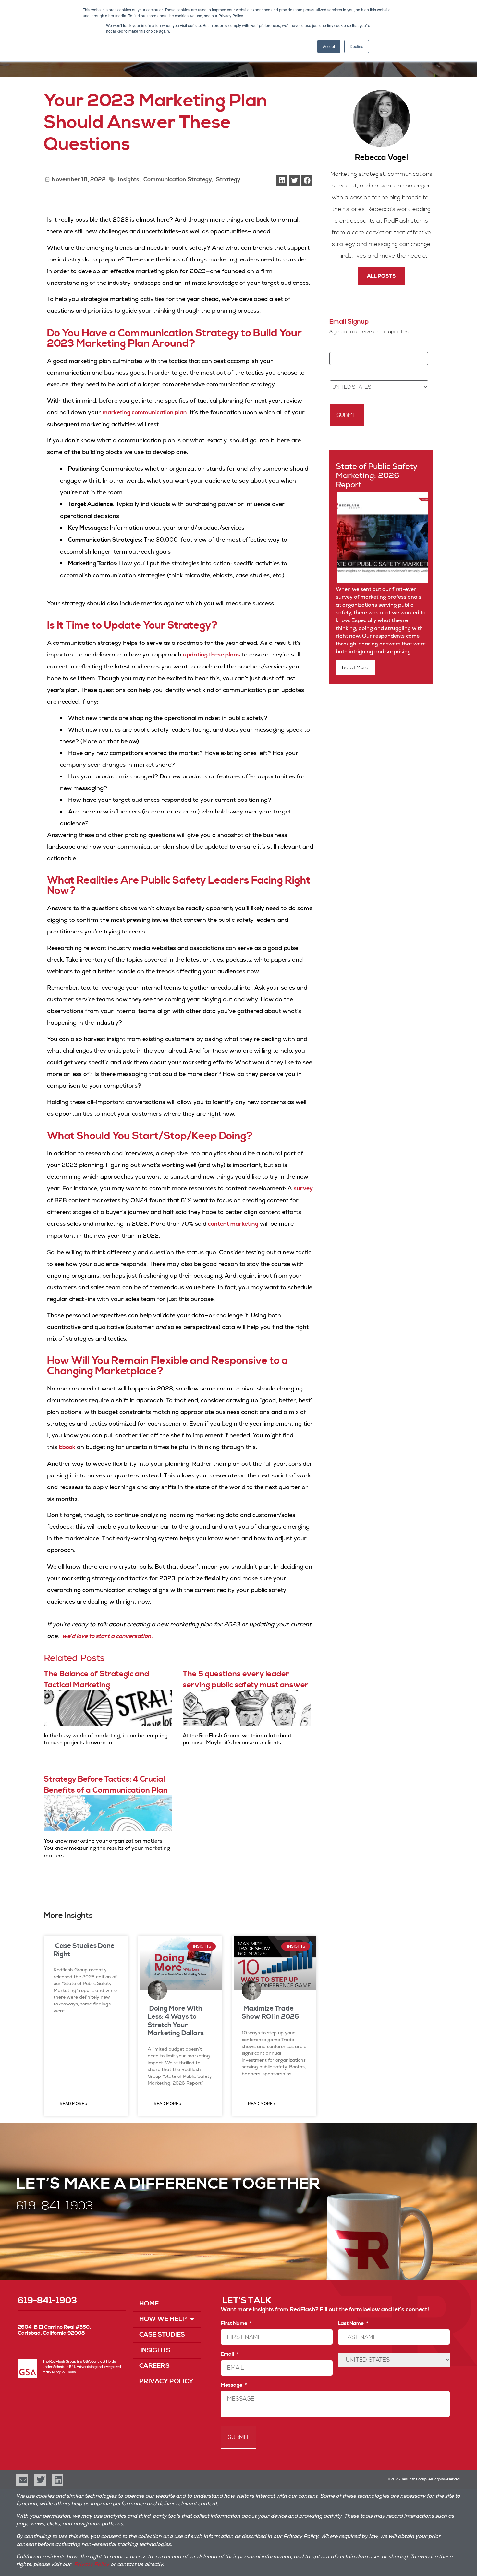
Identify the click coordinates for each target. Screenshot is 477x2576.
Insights (128, 180)
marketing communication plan (145, 412)
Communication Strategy (178, 180)
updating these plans (212, 655)
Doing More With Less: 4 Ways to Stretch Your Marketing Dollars (176, 2021)
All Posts (381, 276)
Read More (355, 668)
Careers (154, 2366)
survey (303, 1189)
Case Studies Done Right (84, 1950)
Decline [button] (357, 46)
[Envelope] (22, 2479)
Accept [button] (329, 46)
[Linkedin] (57, 2479)
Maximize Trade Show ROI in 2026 (270, 2013)
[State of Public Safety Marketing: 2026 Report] (382, 582)
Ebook (67, 1447)
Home (149, 2304)
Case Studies (162, 2335)
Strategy (228, 180)
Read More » (73, 2104)
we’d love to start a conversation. (107, 1636)
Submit (347, 415)
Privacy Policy (166, 2382)
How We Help (163, 2319)
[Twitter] (40, 2479)
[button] (282, 181)
